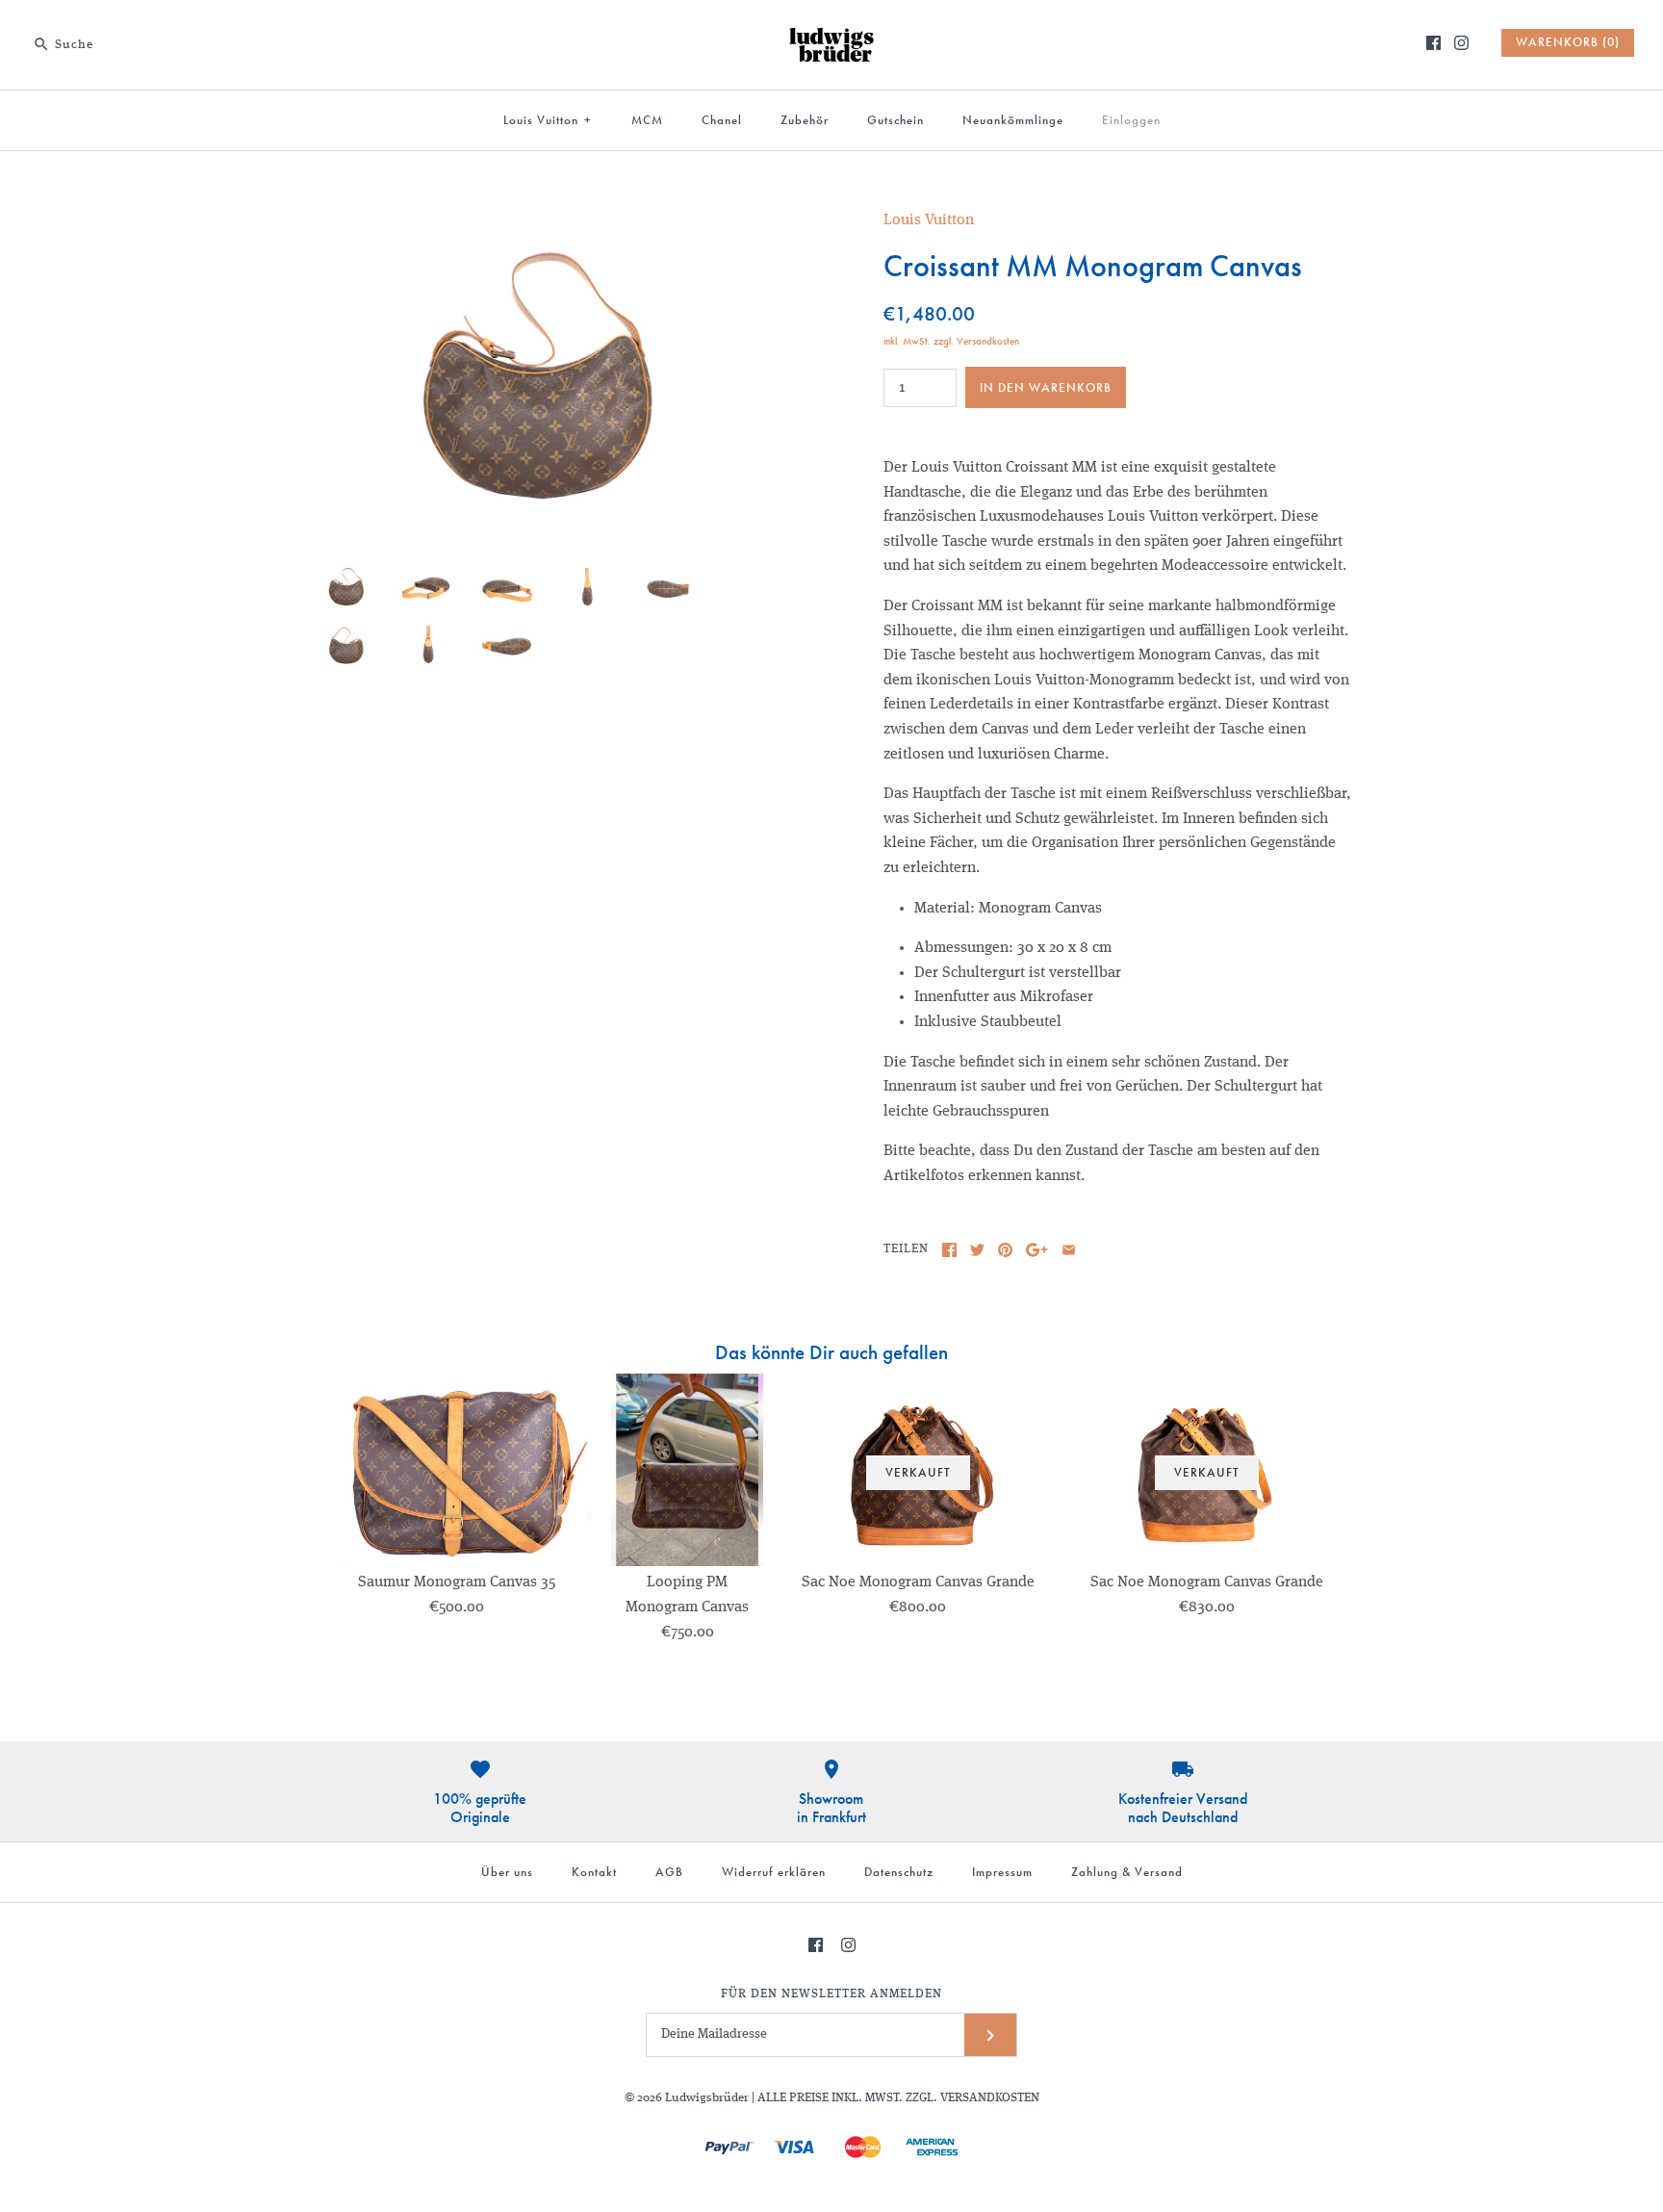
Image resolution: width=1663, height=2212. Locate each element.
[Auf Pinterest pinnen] (1005, 1250)
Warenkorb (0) (1568, 42)
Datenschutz (899, 1872)
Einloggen (1131, 120)
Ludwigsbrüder (707, 2098)
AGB (669, 1872)
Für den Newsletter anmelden (831, 1994)
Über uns (507, 1872)
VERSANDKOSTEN (990, 2098)
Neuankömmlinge (1013, 120)
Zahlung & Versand (1127, 1872)
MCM (647, 120)
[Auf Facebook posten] (949, 1250)
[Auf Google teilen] (1037, 1250)
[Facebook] (1433, 43)
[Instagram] (1461, 43)
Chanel (722, 120)
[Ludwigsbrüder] (831, 31)
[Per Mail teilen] (1069, 1250)
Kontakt (594, 1872)
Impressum (1002, 1872)
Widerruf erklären (774, 1872)
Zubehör (805, 120)
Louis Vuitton (548, 120)
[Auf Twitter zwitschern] (977, 1250)
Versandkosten (988, 341)
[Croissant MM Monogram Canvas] (546, 220)
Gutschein (895, 120)
